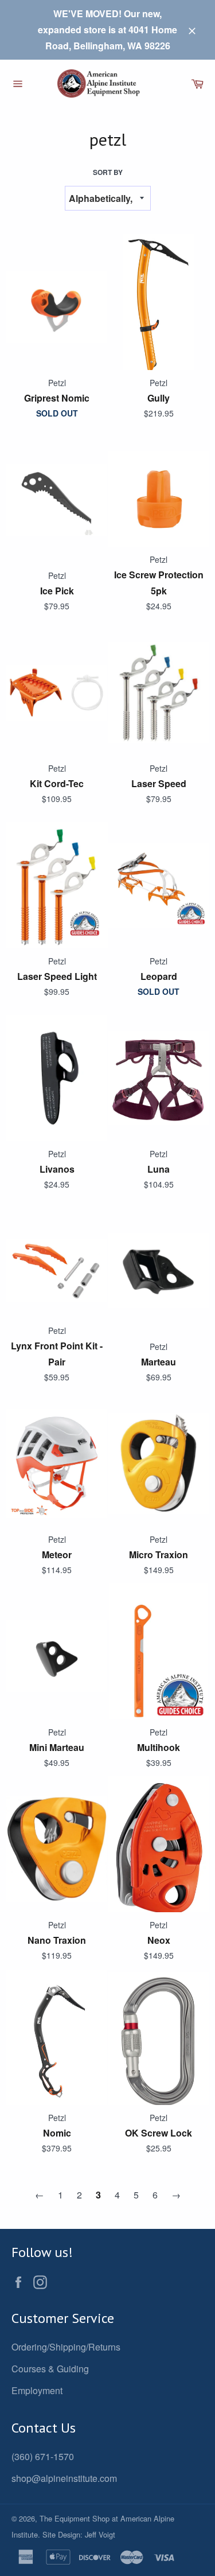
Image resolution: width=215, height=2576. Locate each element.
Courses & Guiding (50, 2369)
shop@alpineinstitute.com (64, 2478)
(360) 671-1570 (43, 2456)
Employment (37, 2390)
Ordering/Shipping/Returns (66, 2347)
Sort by (108, 172)
